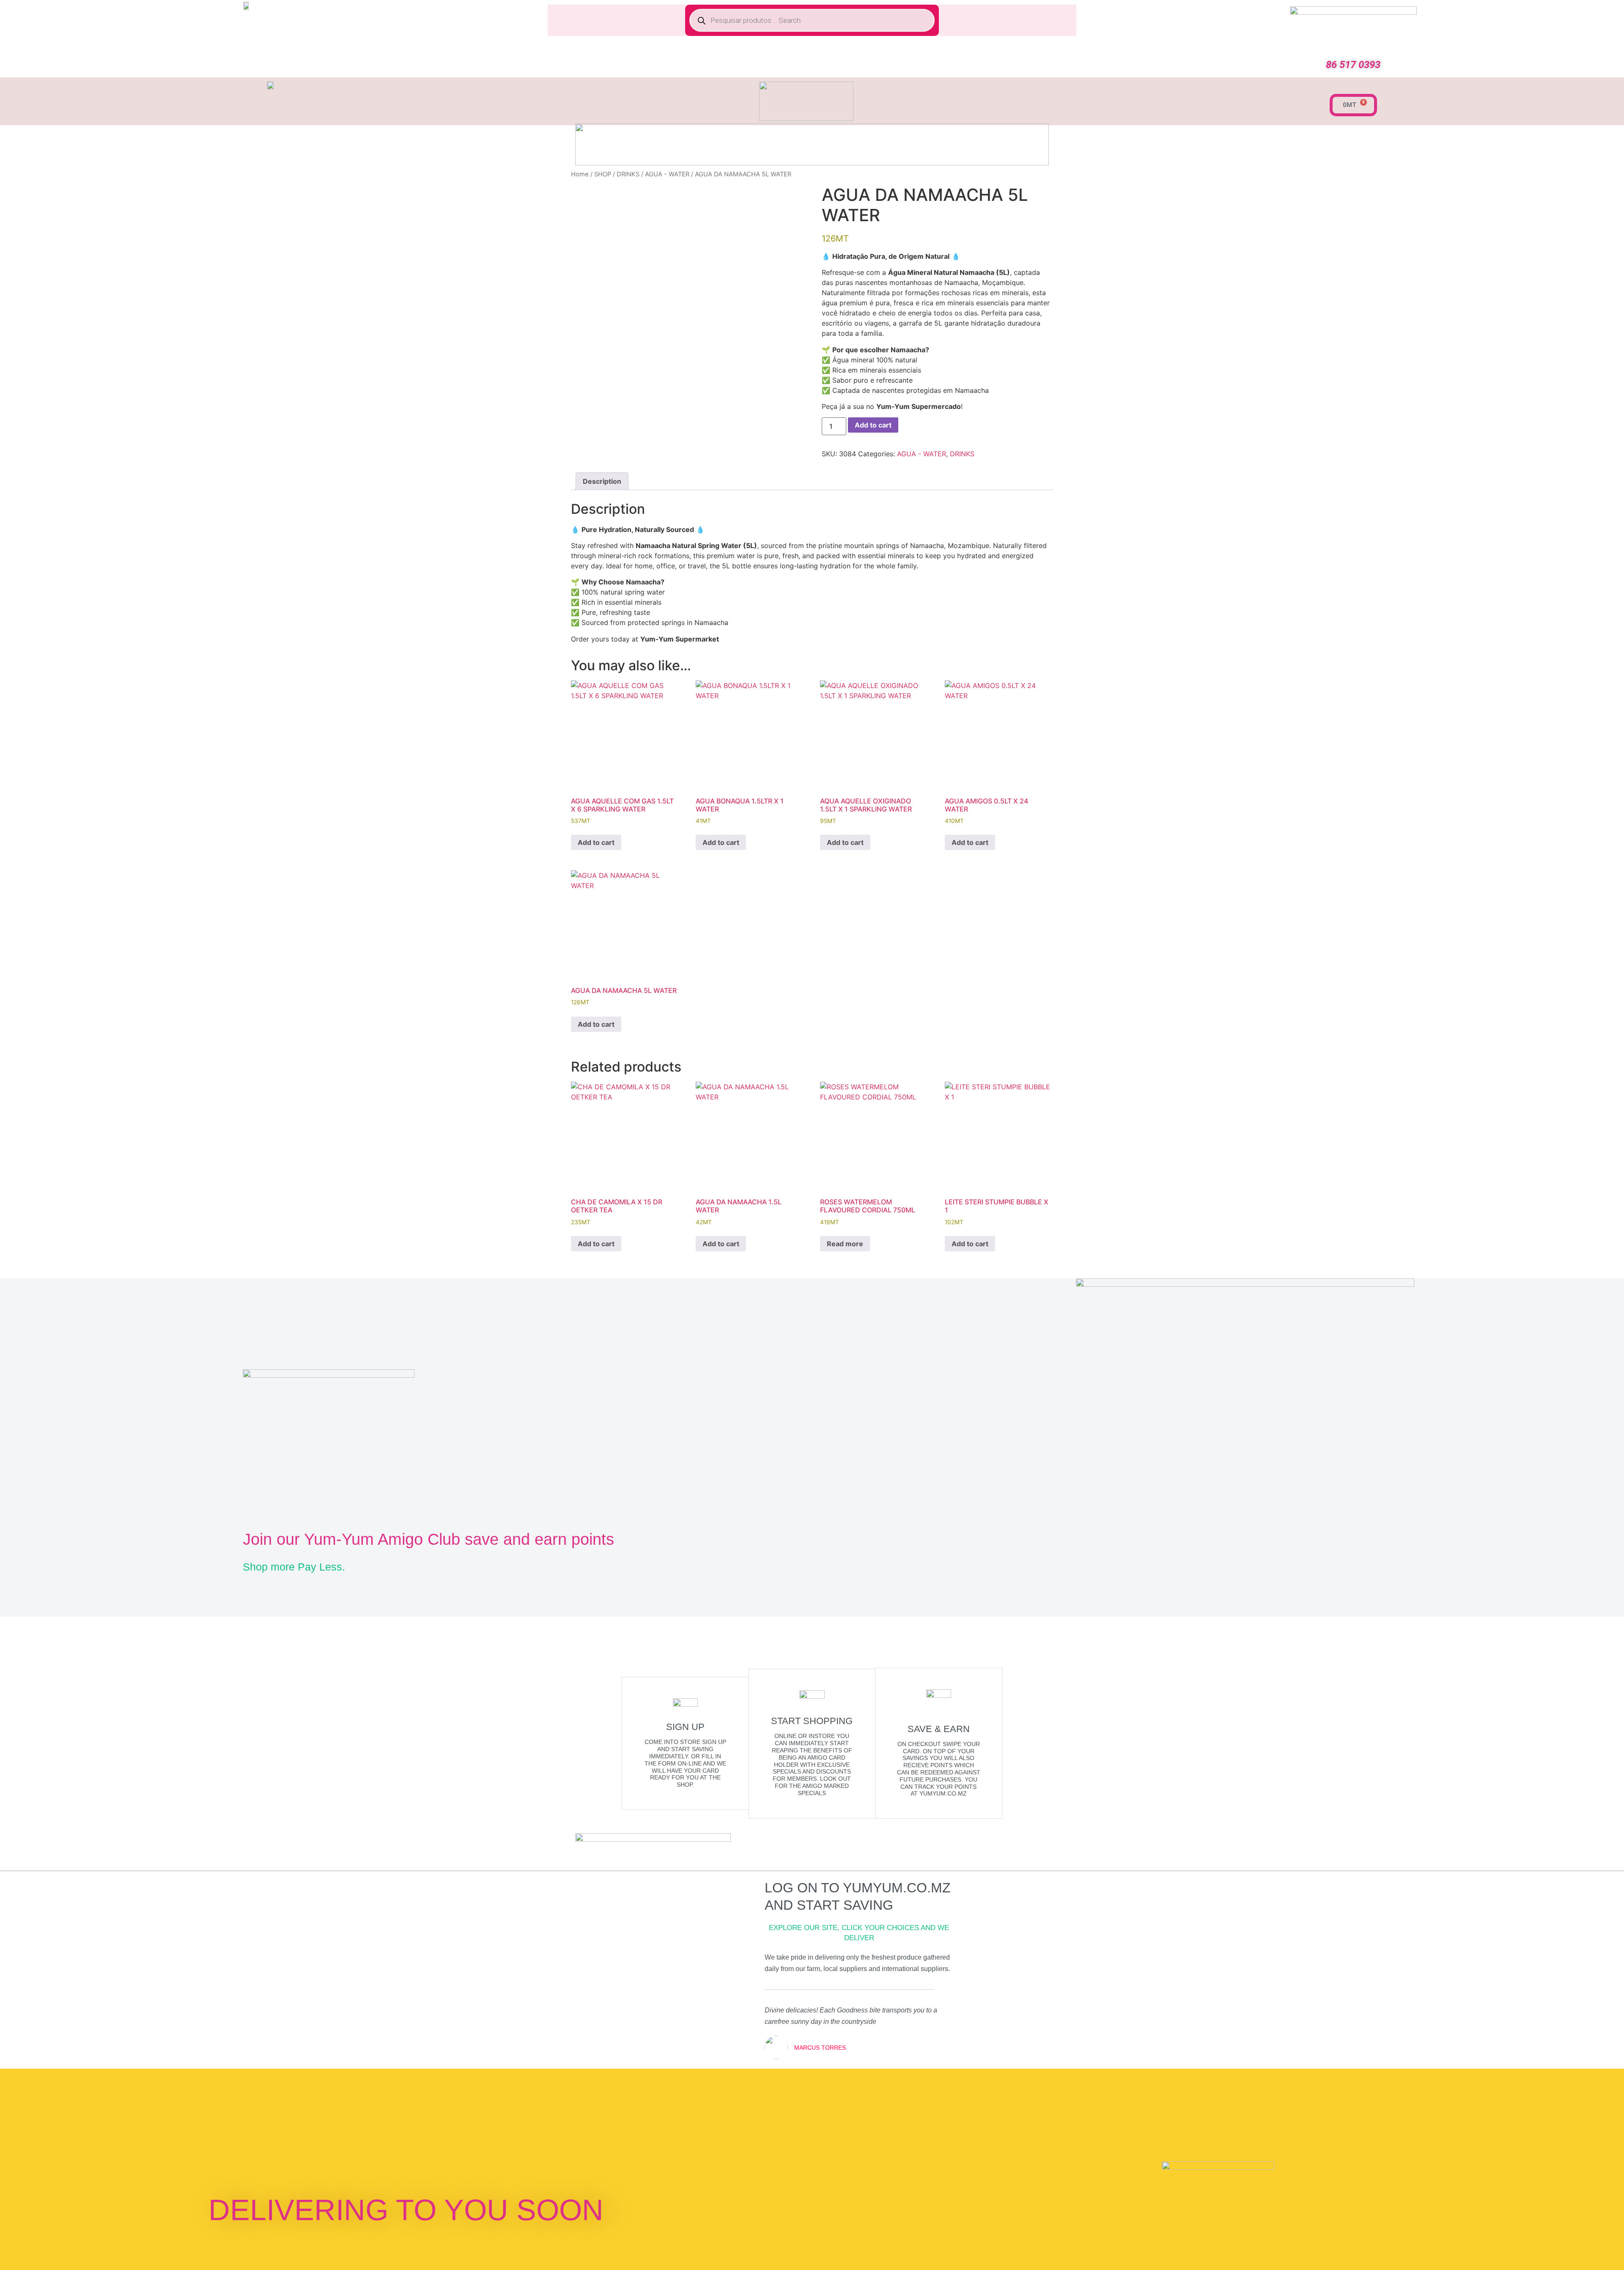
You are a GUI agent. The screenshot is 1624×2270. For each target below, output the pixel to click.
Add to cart (873, 425)
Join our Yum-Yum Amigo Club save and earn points (428, 1539)
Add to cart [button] (596, 842)
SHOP (603, 174)
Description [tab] (602, 481)
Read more (845, 1244)
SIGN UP (685, 1727)
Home (580, 174)
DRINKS (628, 174)
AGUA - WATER (667, 174)
